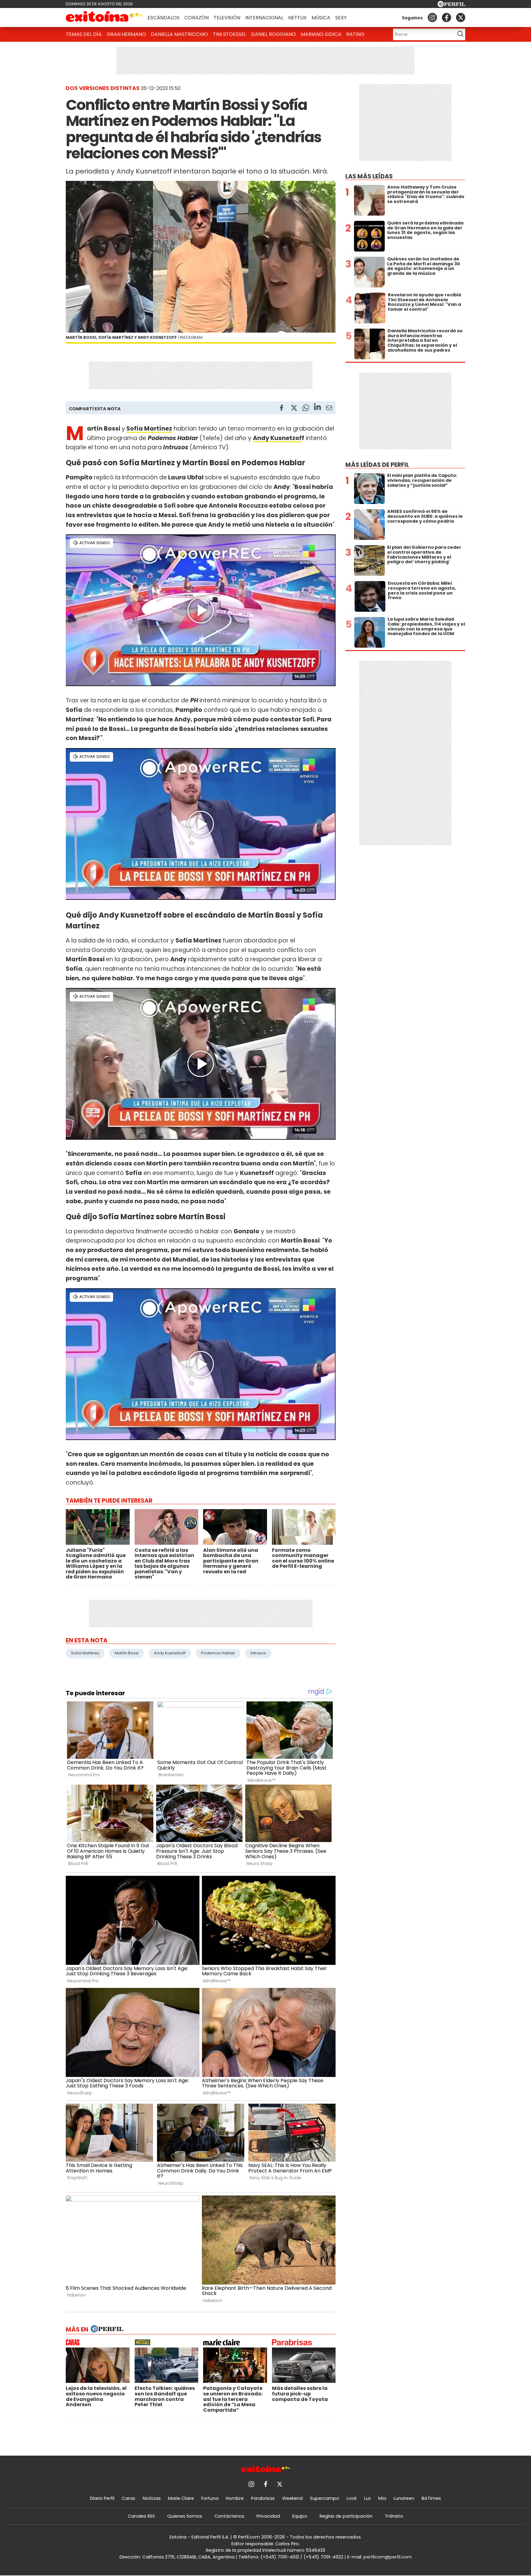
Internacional (264, 18)
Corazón (197, 18)
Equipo (300, 2516)
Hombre (235, 2498)
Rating (355, 34)
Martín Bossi (127, 1653)
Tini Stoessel (230, 34)
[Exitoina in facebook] (446, 18)
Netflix (297, 18)
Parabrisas (263, 2498)
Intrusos (258, 1653)
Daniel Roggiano (273, 34)
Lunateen (404, 2498)
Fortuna (210, 2498)
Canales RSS (141, 2516)
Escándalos (163, 18)
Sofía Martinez (85, 1653)
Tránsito (394, 2516)
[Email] (329, 409)
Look (352, 2498)
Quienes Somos (185, 2516)
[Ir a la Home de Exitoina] (104, 18)
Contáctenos (229, 2516)
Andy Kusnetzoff (170, 1653)
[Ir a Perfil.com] (451, 5)
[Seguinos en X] (461, 18)
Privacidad (268, 2516)
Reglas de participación (346, 2516)
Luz (368, 2498)
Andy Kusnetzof (277, 438)
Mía (382, 2498)
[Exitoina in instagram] (432, 18)
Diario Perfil (102, 2498)
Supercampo (325, 2498)
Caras (128, 2498)
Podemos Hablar (218, 1653)
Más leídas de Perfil (377, 465)
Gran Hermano (126, 34)
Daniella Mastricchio (179, 34)
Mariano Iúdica (321, 34)
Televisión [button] (227, 18)
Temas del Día (84, 34)
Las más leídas (369, 176)
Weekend (292, 2498)
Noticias (152, 2498)
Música (321, 18)
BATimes (431, 2498)
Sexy (341, 18)
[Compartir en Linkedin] (317, 408)
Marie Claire (181, 2498)
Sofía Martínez (149, 429)
